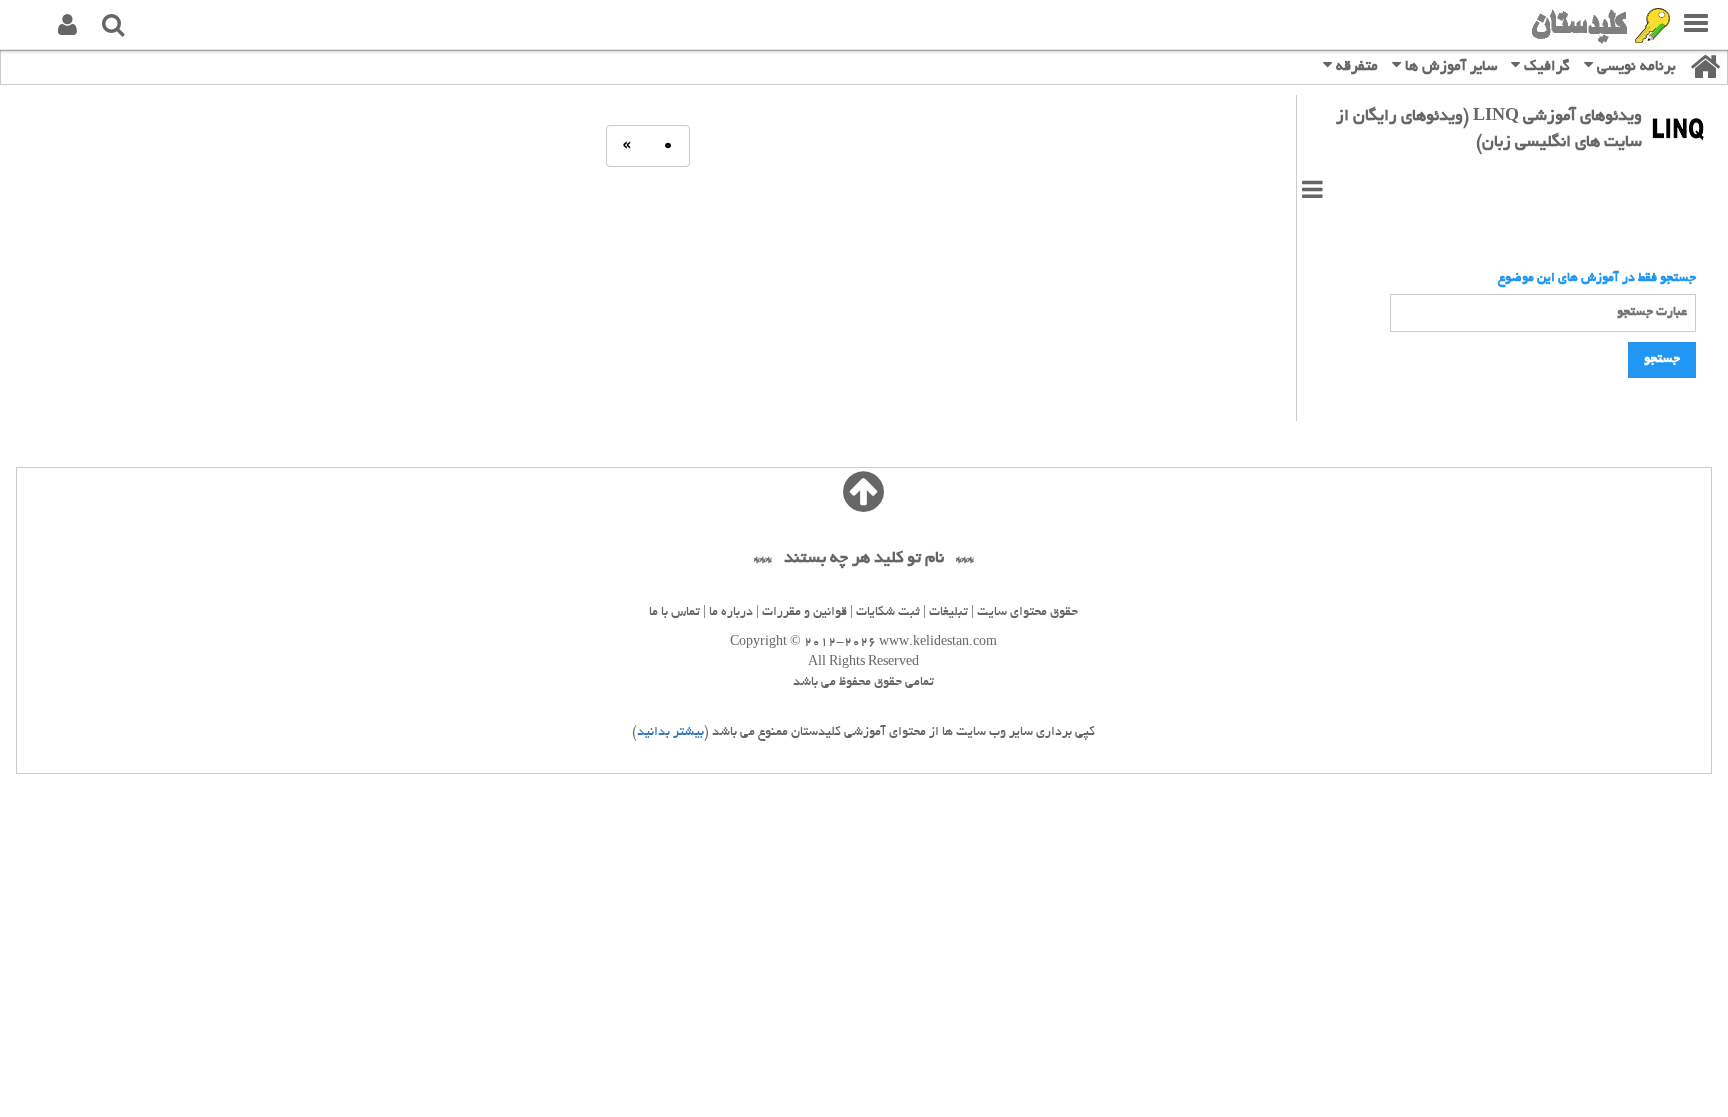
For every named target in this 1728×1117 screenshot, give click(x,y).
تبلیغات (948, 613)
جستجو (1662, 360)
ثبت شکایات (888, 613)
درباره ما (731, 613)
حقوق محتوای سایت (1027, 613)
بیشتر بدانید (670, 733)
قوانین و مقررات (804, 613)
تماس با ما (674, 613)
